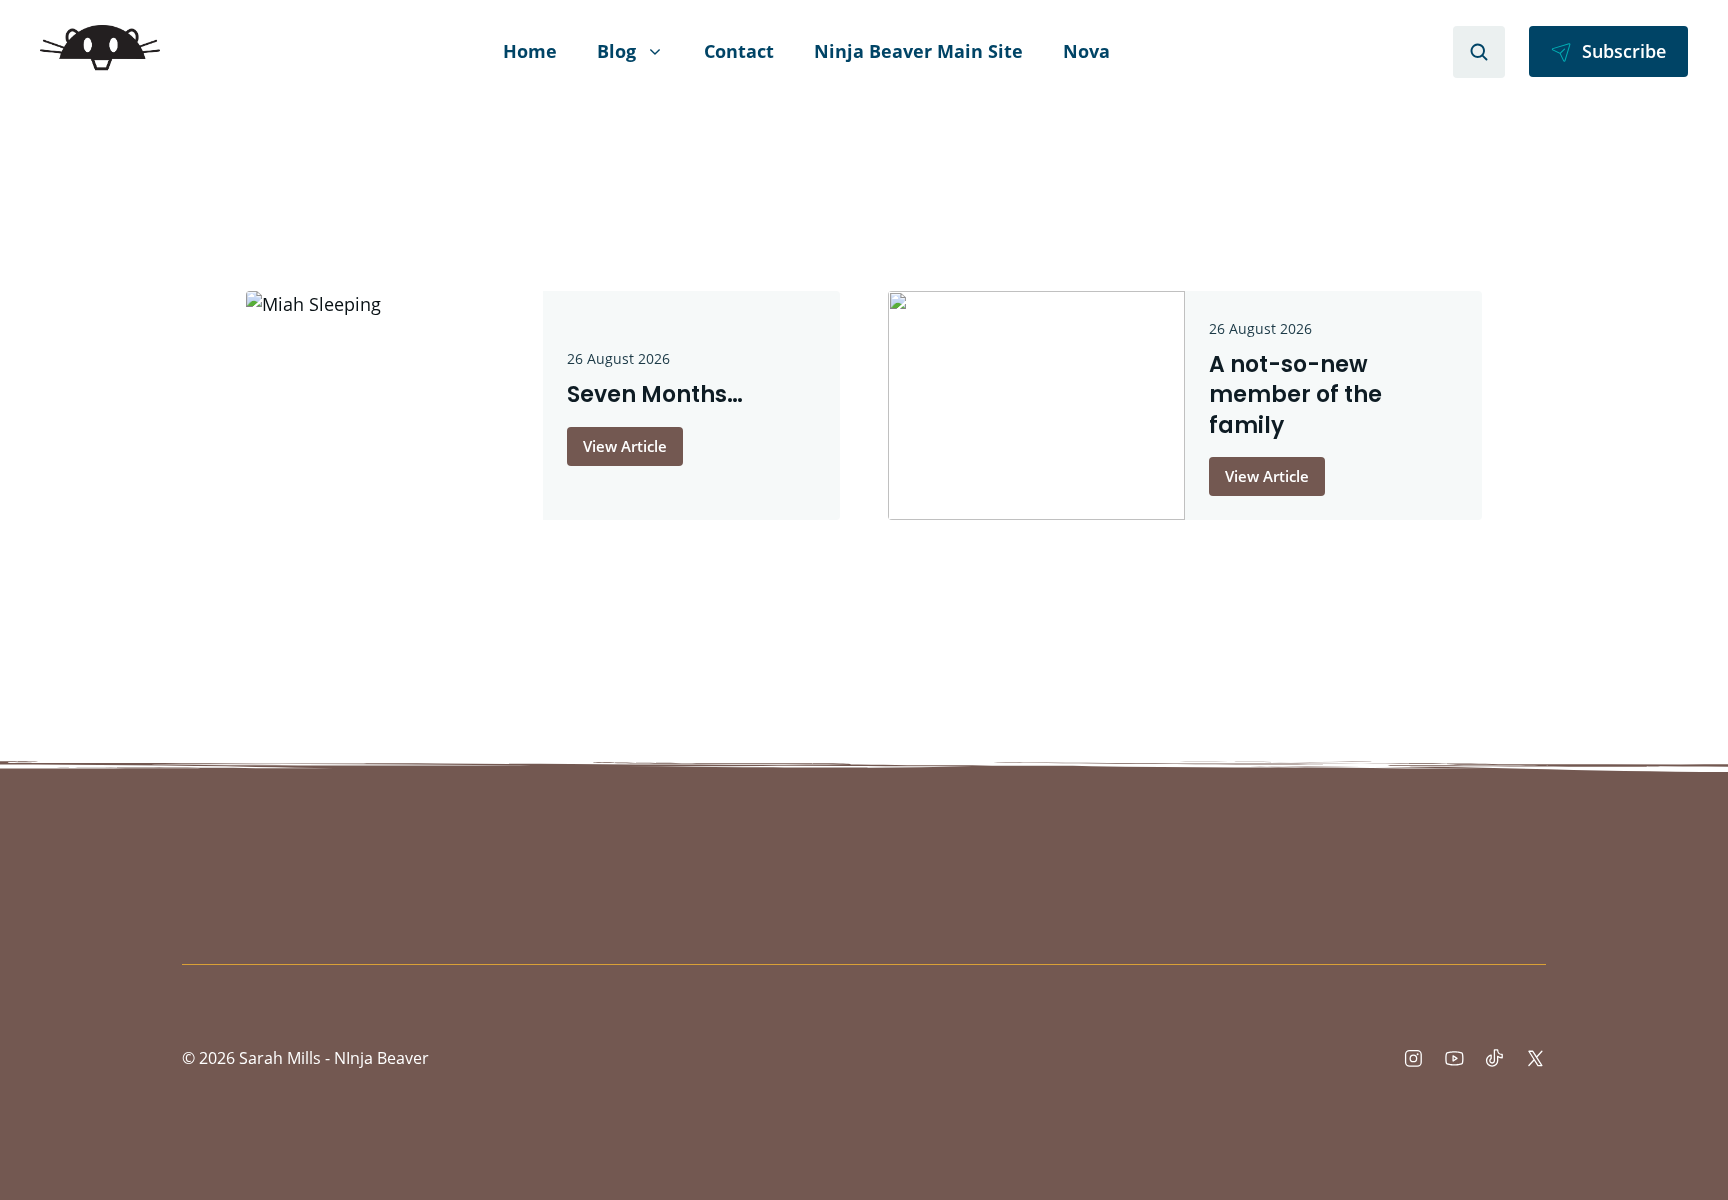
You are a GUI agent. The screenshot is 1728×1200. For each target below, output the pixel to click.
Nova (1086, 51)
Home (530, 51)
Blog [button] (616, 51)
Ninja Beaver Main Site (918, 51)
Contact (739, 51)
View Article (625, 446)
